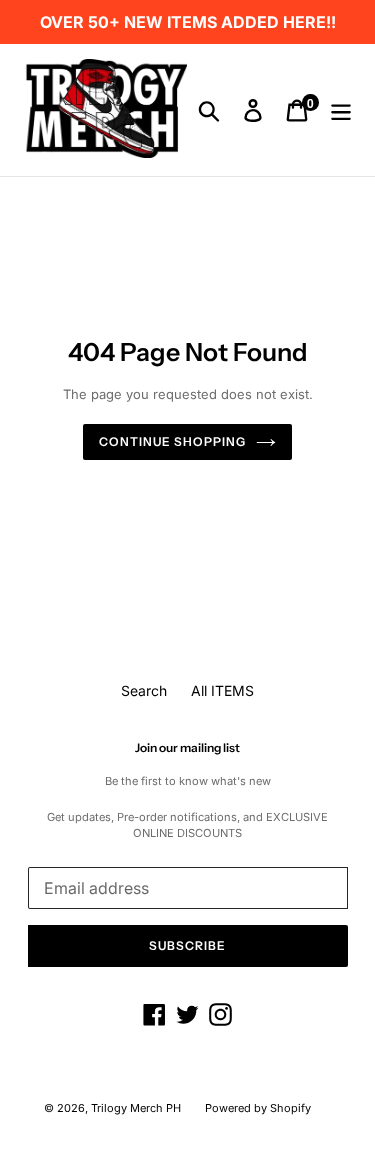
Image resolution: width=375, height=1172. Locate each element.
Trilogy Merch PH (136, 1108)
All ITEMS (222, 690)
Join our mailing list (187, 748)
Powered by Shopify (258, 1108)
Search (144, 690)
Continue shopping (172, 441)
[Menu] (341, 110)
